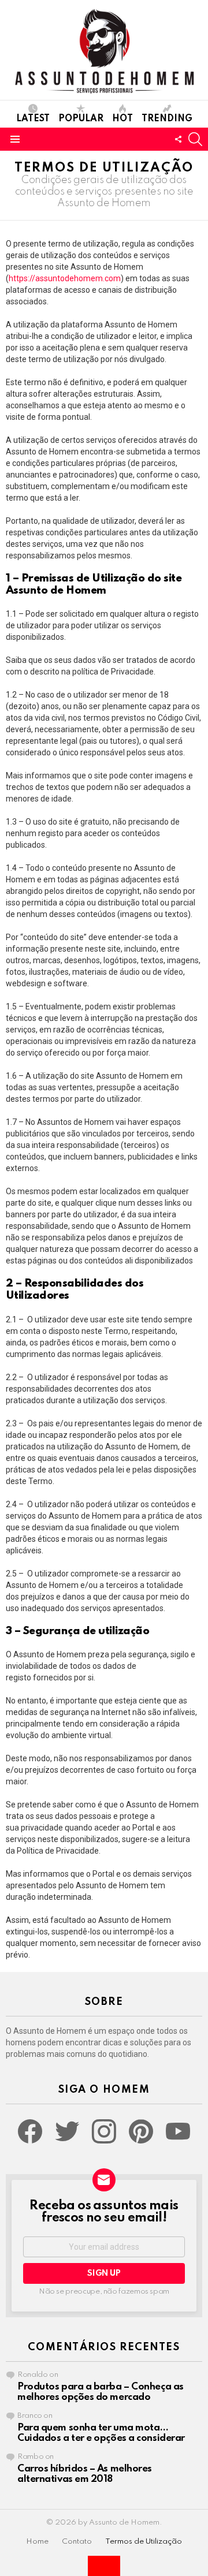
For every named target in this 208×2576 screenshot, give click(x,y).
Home (37, 2542)
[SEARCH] (195, 139)
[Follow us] (178, 139)
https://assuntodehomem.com (65, 278)
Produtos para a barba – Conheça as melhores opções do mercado (101, 2392)
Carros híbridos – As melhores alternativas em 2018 (85, 2474)
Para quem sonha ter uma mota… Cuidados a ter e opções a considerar (101, 2433)
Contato (77, 2542)
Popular (81, 119)
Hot (122, 119)
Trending (167, 119)
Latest (33, 119)
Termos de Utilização (144, 2542)
